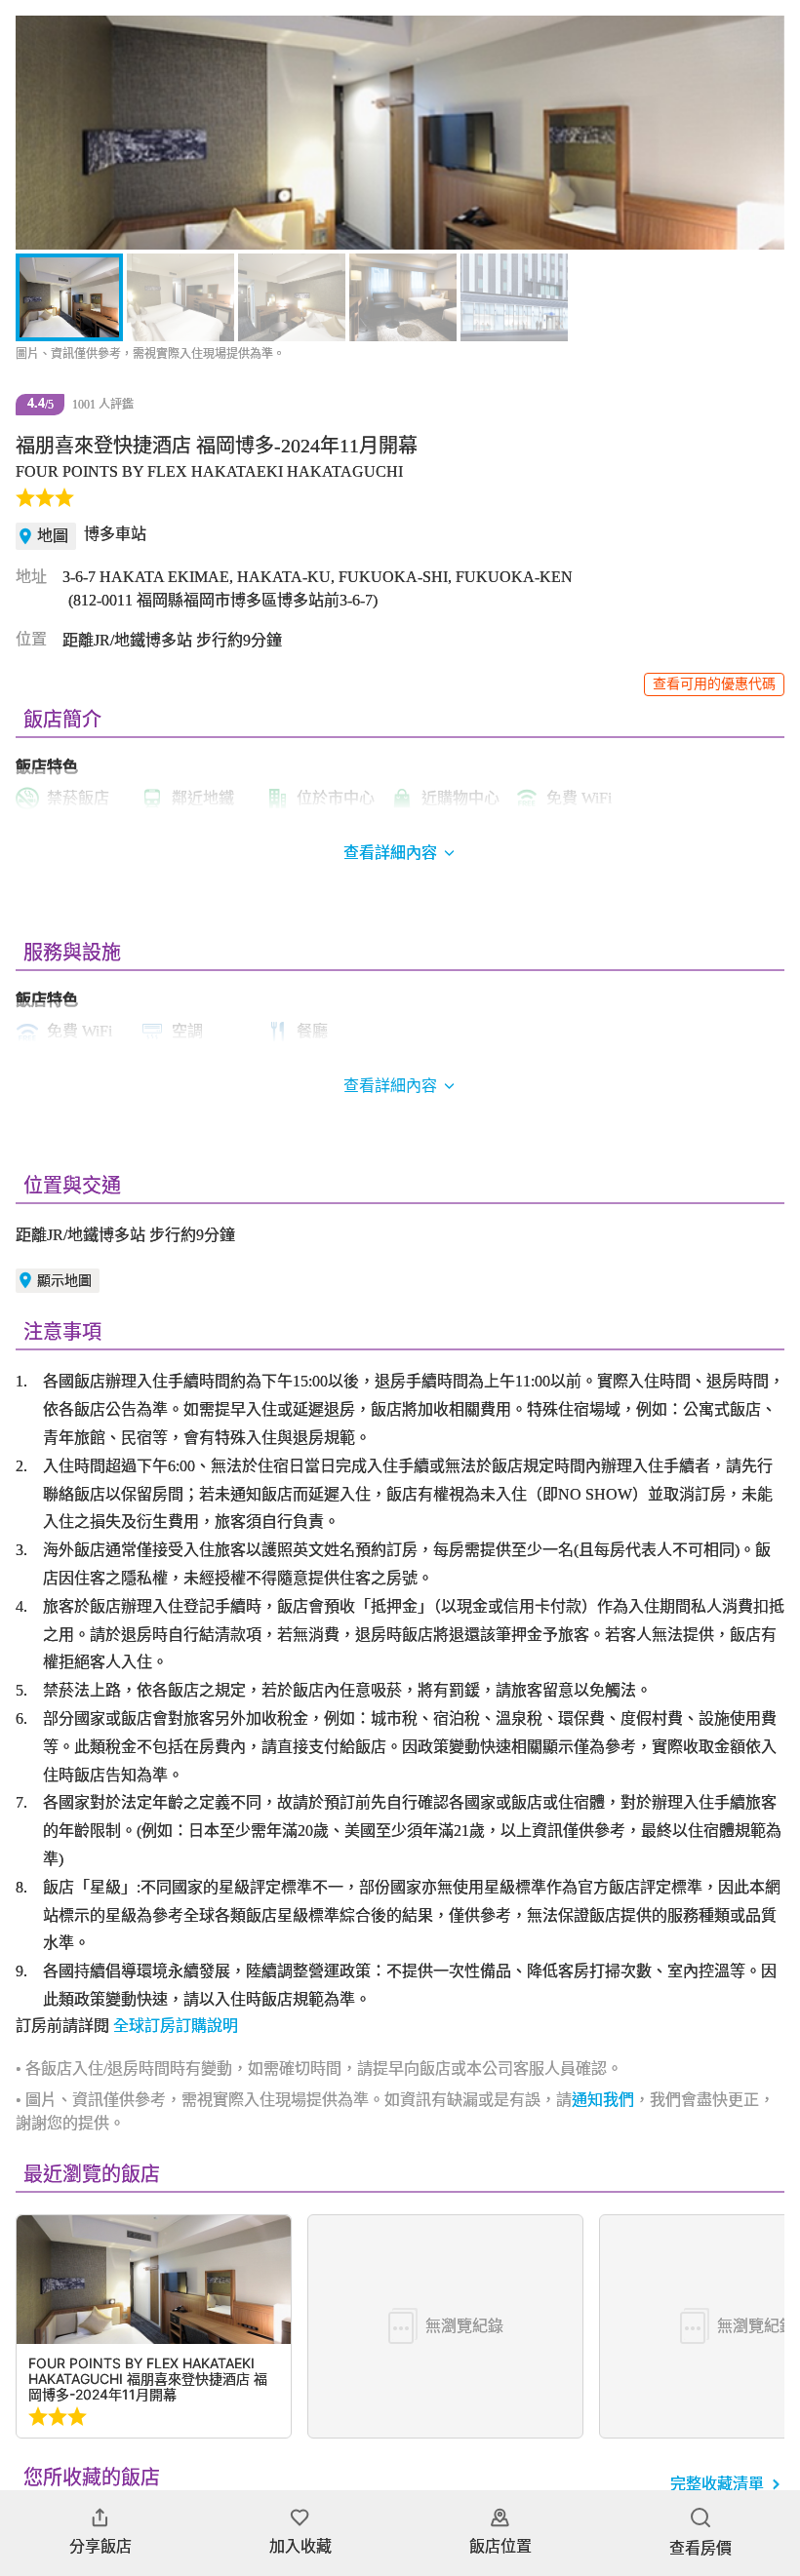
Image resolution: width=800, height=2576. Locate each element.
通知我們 (603, 2100)
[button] (41, 133)
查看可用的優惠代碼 (714, 684)
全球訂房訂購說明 (176, 2026)
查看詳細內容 (390, 1086)
